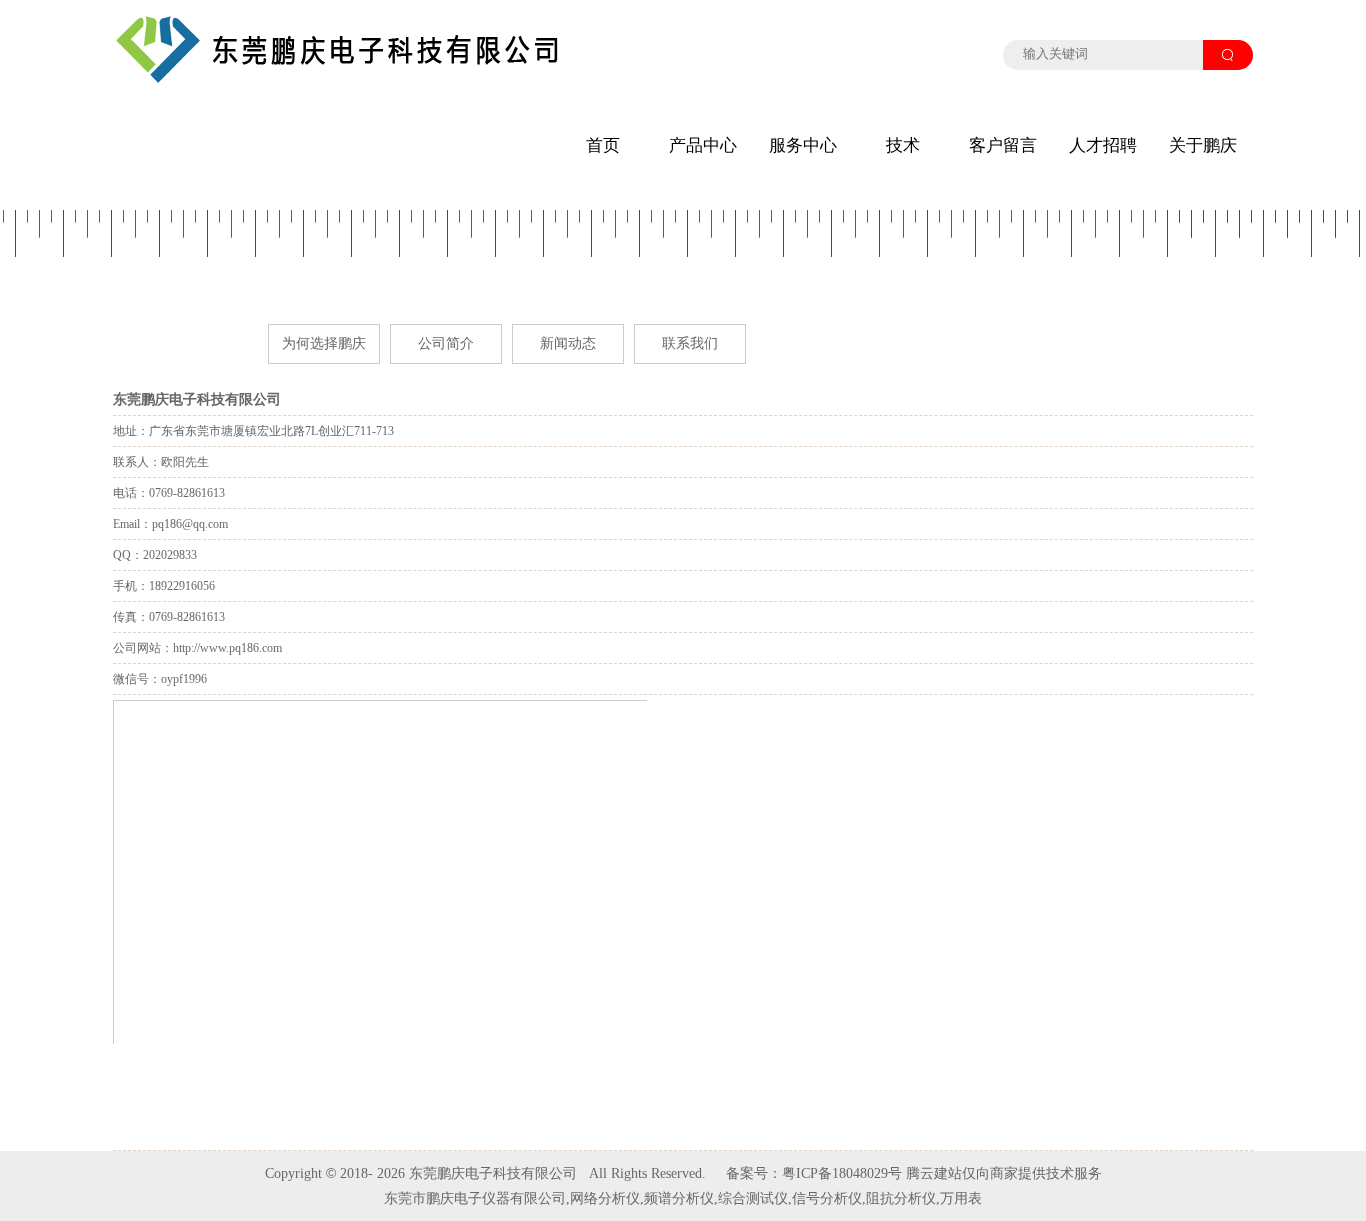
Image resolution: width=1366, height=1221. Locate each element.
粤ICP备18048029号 (842, 1173)
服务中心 (803, 145)
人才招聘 (1103, 145)
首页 (603, 145)
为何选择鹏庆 (324, 343)
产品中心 (703, 145)
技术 (903, 145)
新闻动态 (568, 343)
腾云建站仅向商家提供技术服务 (1004, 1173)
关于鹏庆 (1203, 145)
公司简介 (446, 343)
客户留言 (1003, 145)
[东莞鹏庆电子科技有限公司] (338, 80)
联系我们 (690, 343)
